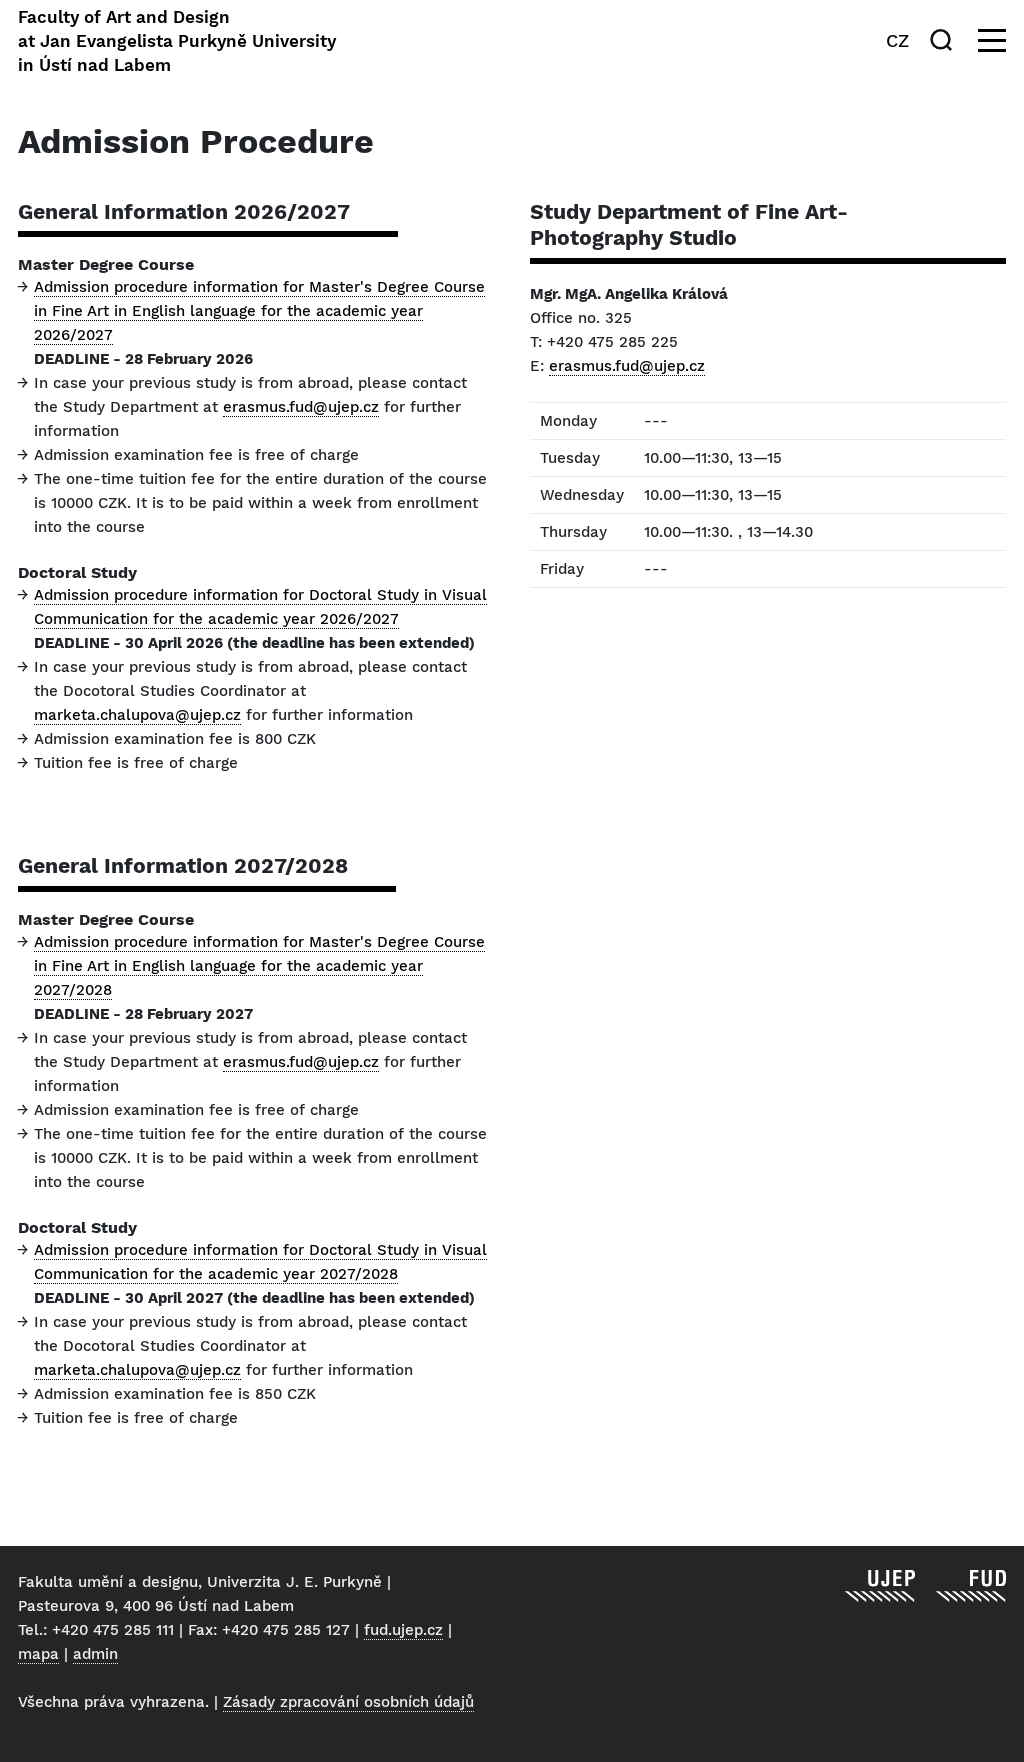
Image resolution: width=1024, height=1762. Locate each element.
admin (95, 1654)
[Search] (945, 40)
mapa (38, 1654)
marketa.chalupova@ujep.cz (137, 715)
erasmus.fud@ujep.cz (301, 407)
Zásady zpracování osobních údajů (348, 1702)
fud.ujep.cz (403, 1630)
